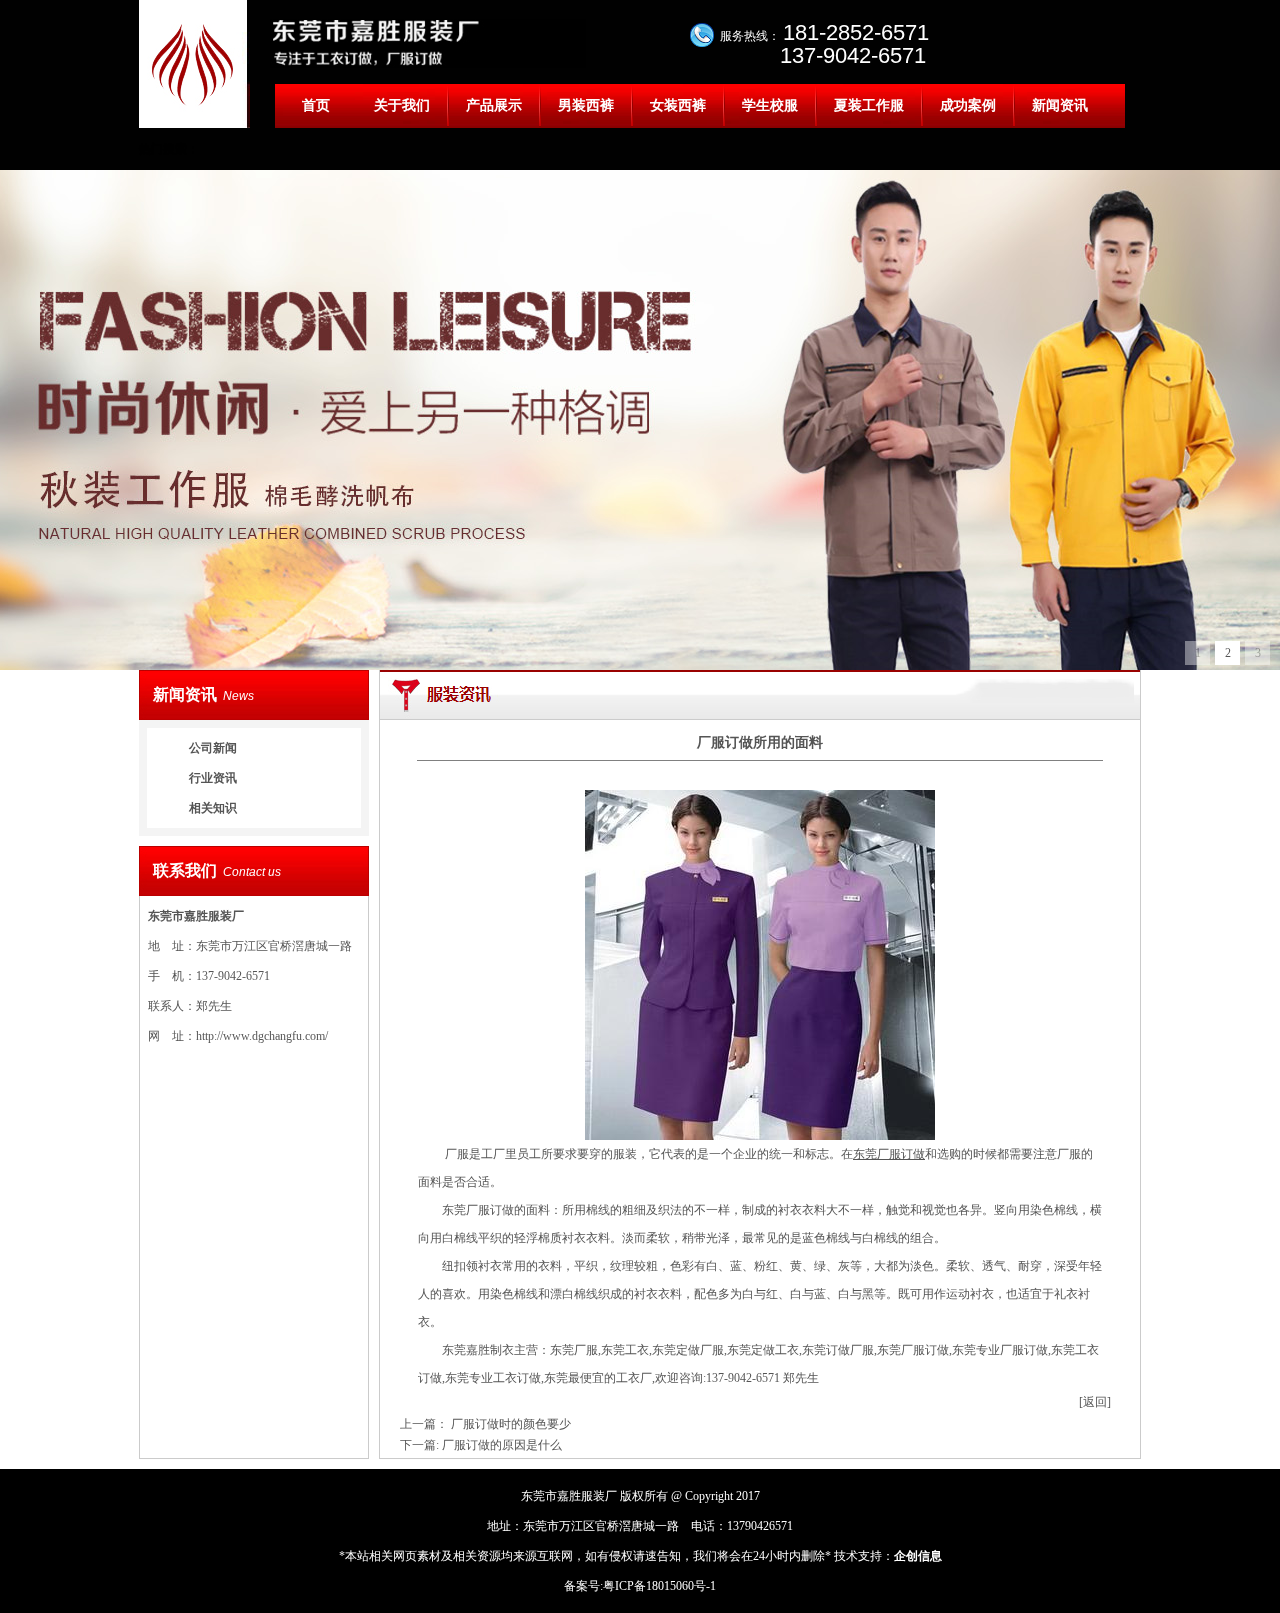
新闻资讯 (1060, 105)
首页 (316, 105)
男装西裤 (586, 105)
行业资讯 (213, 778)
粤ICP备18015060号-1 (659, 1586)
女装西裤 (678, 105)
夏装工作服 (869, 105)
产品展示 (494, 105)
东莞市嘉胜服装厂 (196, 916)
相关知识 (213, 808)
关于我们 (402, 105)
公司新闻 (213, 748)
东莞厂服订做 (889, 1154)
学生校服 (770, 105)
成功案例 (968, 105)
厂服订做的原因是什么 (502, 1445)
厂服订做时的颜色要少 (511, 1424)
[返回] (1095, 1402)
